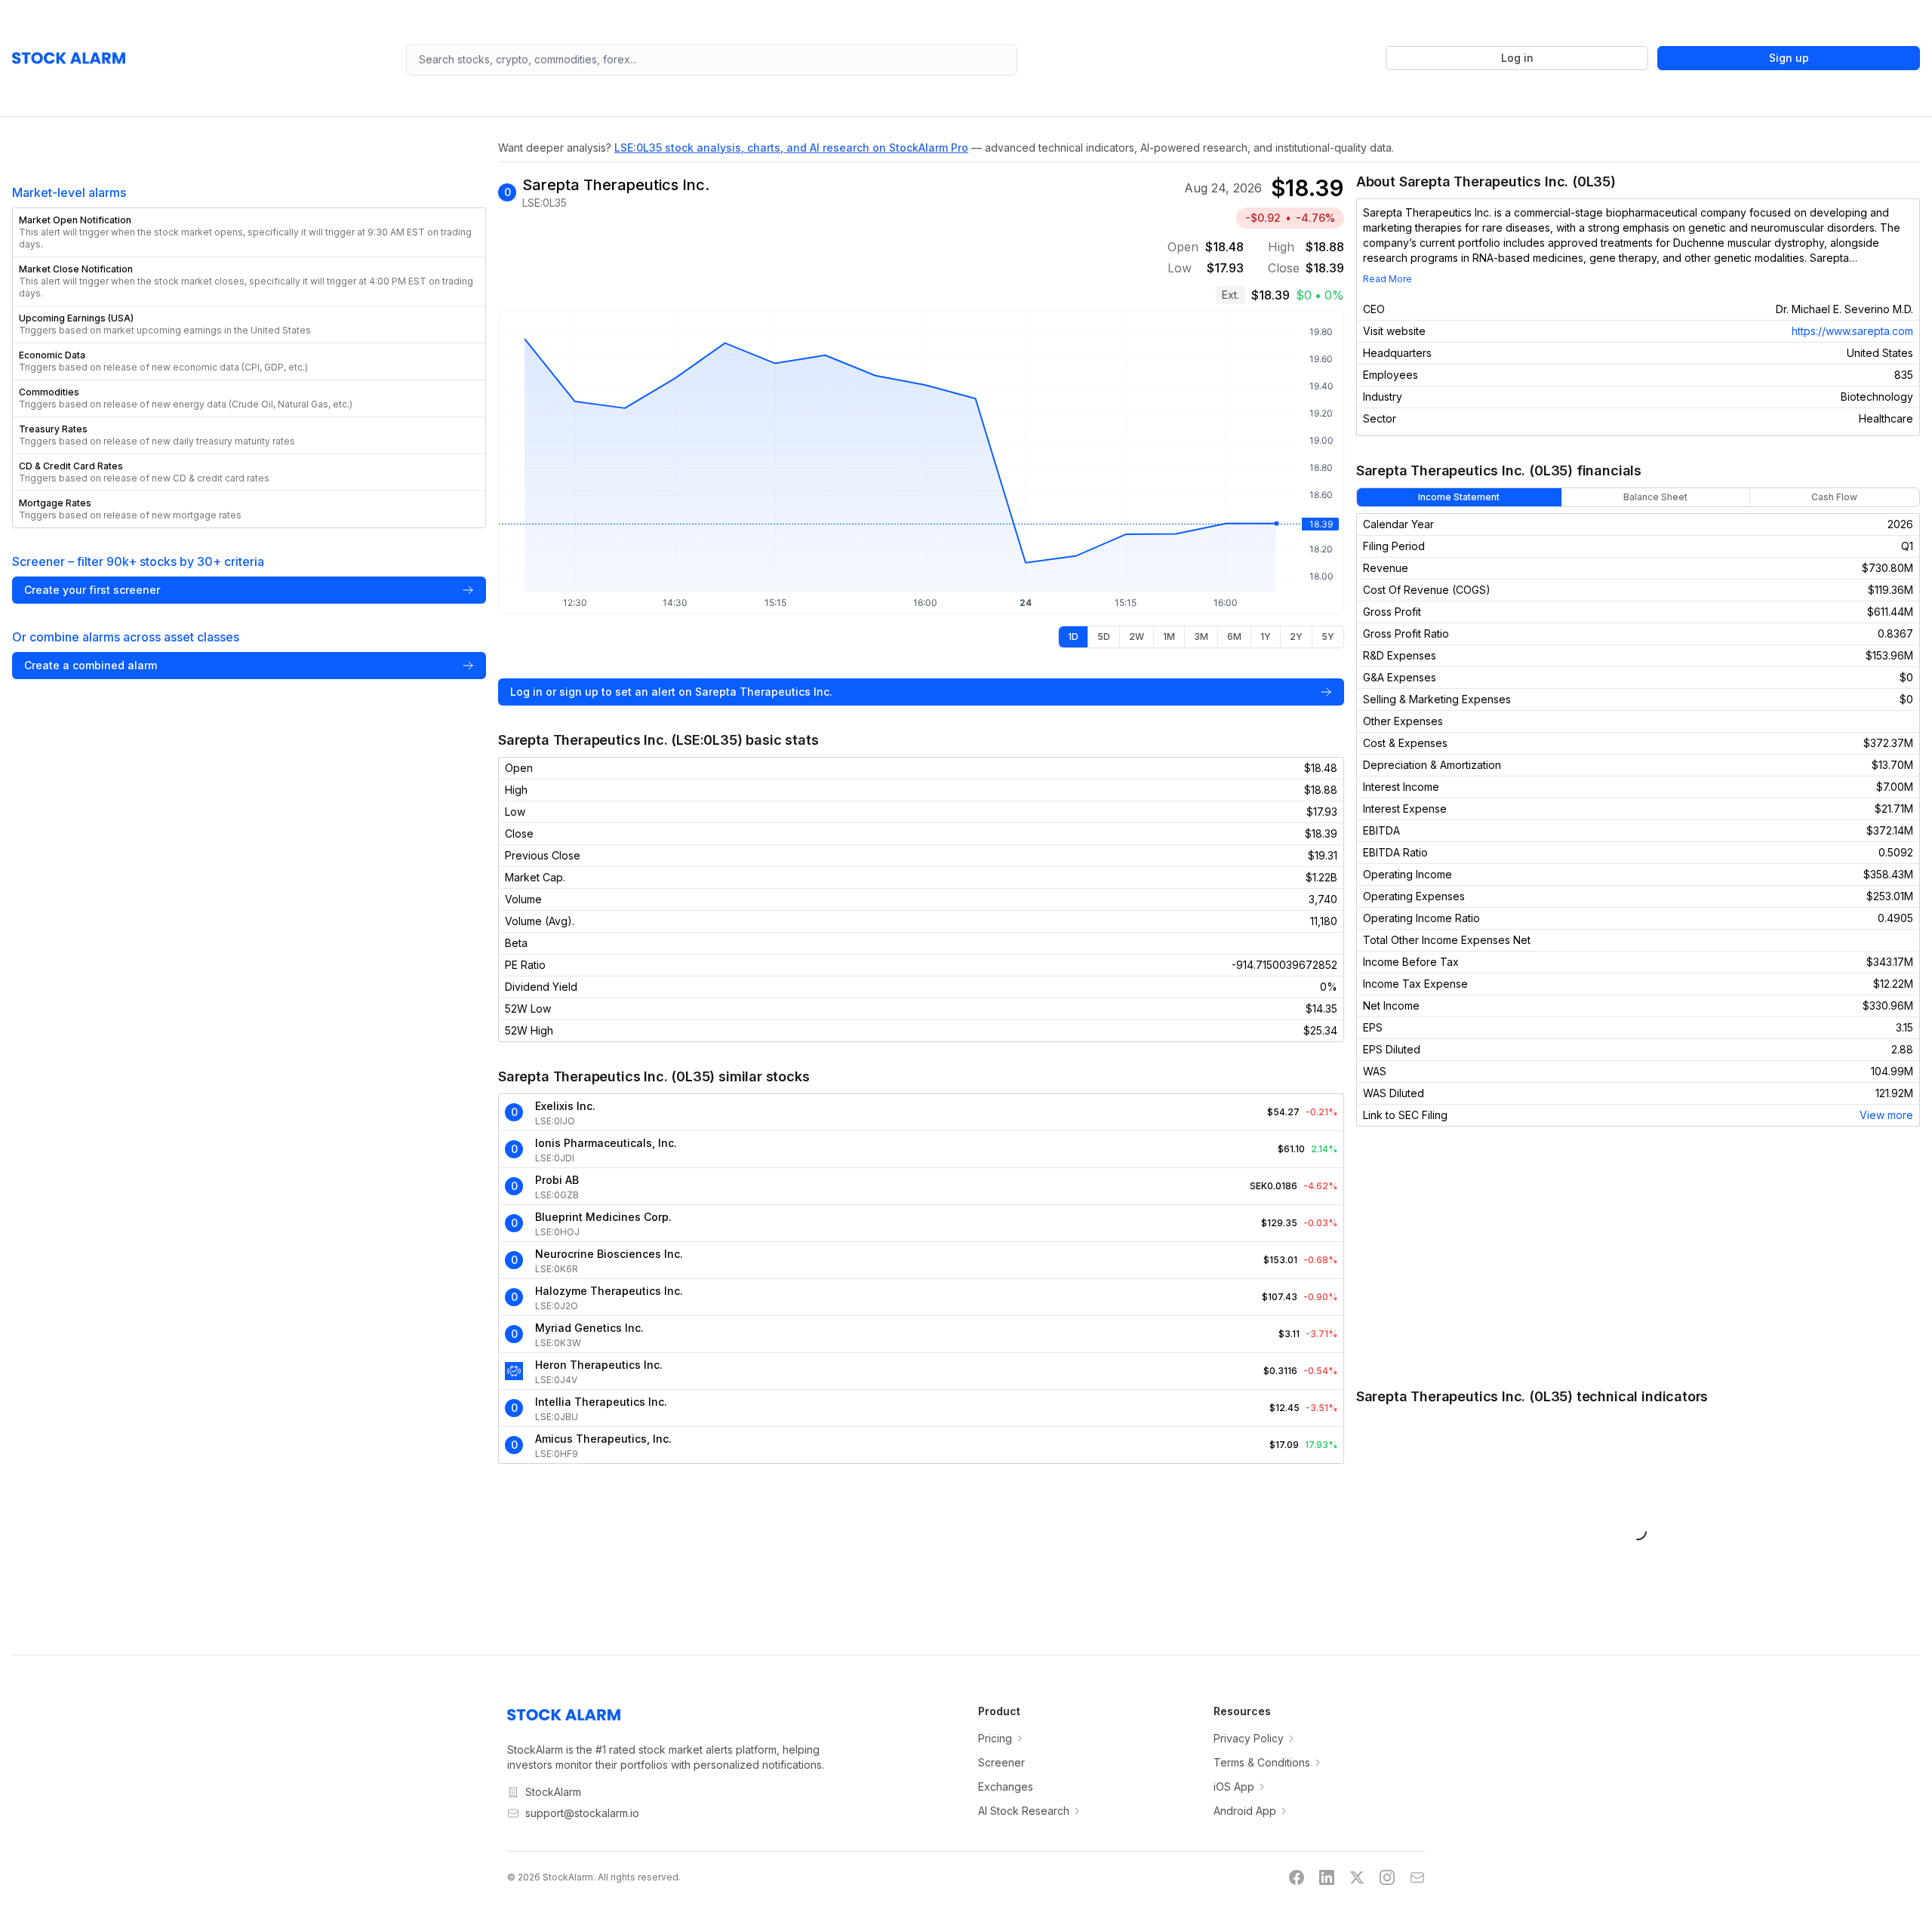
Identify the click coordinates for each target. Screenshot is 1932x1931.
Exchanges (1006, 1786)
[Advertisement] (1638, 1256)
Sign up (1789, 58)
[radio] (1073, 637)
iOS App (1234, 1786)
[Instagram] (1387, 1877)
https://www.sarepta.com (1852, 331)
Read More (1387, 279)
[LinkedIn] (1327, 1877)
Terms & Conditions (1262, 1762)
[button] (249, 232)
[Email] (1417, 1877)
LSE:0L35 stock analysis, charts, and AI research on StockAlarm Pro (791, 148)
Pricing (995, 1738)
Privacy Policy (1249, 1738)
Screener (1001, 1762)
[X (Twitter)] (1357, 1877)
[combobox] (712, 60)
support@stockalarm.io (582, 1813)
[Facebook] (1297, 1877)
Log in (1517, 58)
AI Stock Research (1024, 1811)
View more (1886, 1115)
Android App (1245, 1811)
